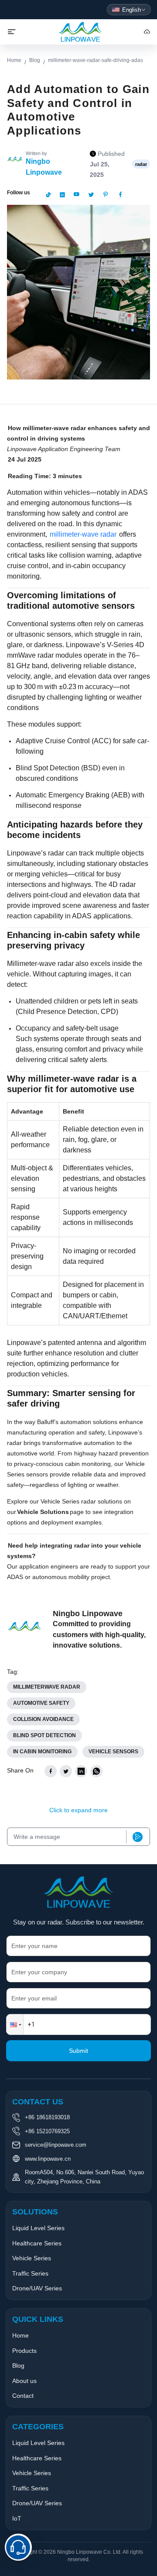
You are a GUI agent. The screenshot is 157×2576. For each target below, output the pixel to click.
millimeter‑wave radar (83, 534)
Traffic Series (30, 2273)
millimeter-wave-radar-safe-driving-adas (96, 60)
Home (14, 60)
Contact (23, 2396)
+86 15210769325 (47, 2131)
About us (24, 2381)
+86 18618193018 (47, 2117)
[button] (15, 2024)
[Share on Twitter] (66, 1771)
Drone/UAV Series (37, 2288)
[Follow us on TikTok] (48, 195)
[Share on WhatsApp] (96, 1771)
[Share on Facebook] (51, 1771)
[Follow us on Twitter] (91, 195)
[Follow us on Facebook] (120, 195)
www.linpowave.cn (48, 2159)
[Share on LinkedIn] (81, 1771)
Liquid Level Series (38, 2228)
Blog (35, 60)
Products (24, 2351)
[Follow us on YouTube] (76, 195)
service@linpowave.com (56, 2145)
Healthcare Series (37, 2243)
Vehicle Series (32, 2258)
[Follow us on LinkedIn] (62, 195)
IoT (17, 2518)
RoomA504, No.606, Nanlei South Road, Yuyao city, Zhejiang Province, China (84, 2177)
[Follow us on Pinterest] (106, 195)
